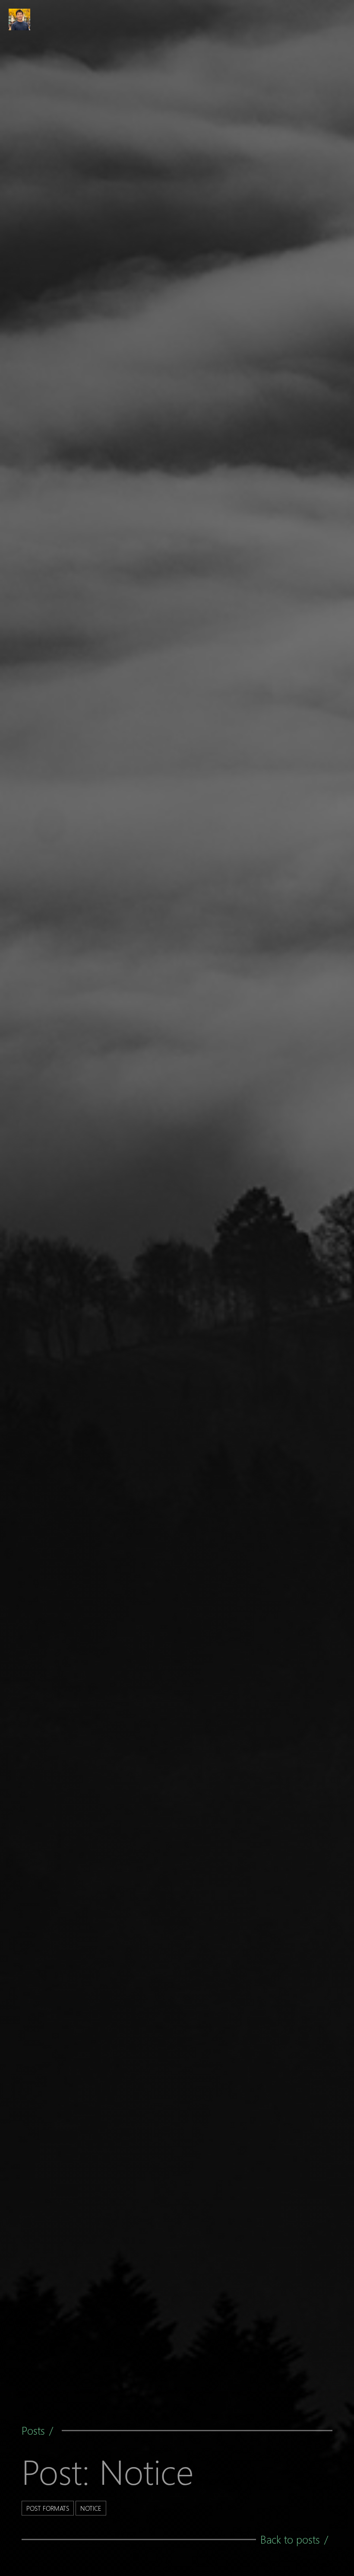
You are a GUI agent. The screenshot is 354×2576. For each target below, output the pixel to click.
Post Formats (48, 2508)
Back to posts (290, 2539)
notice (91, 2508)
